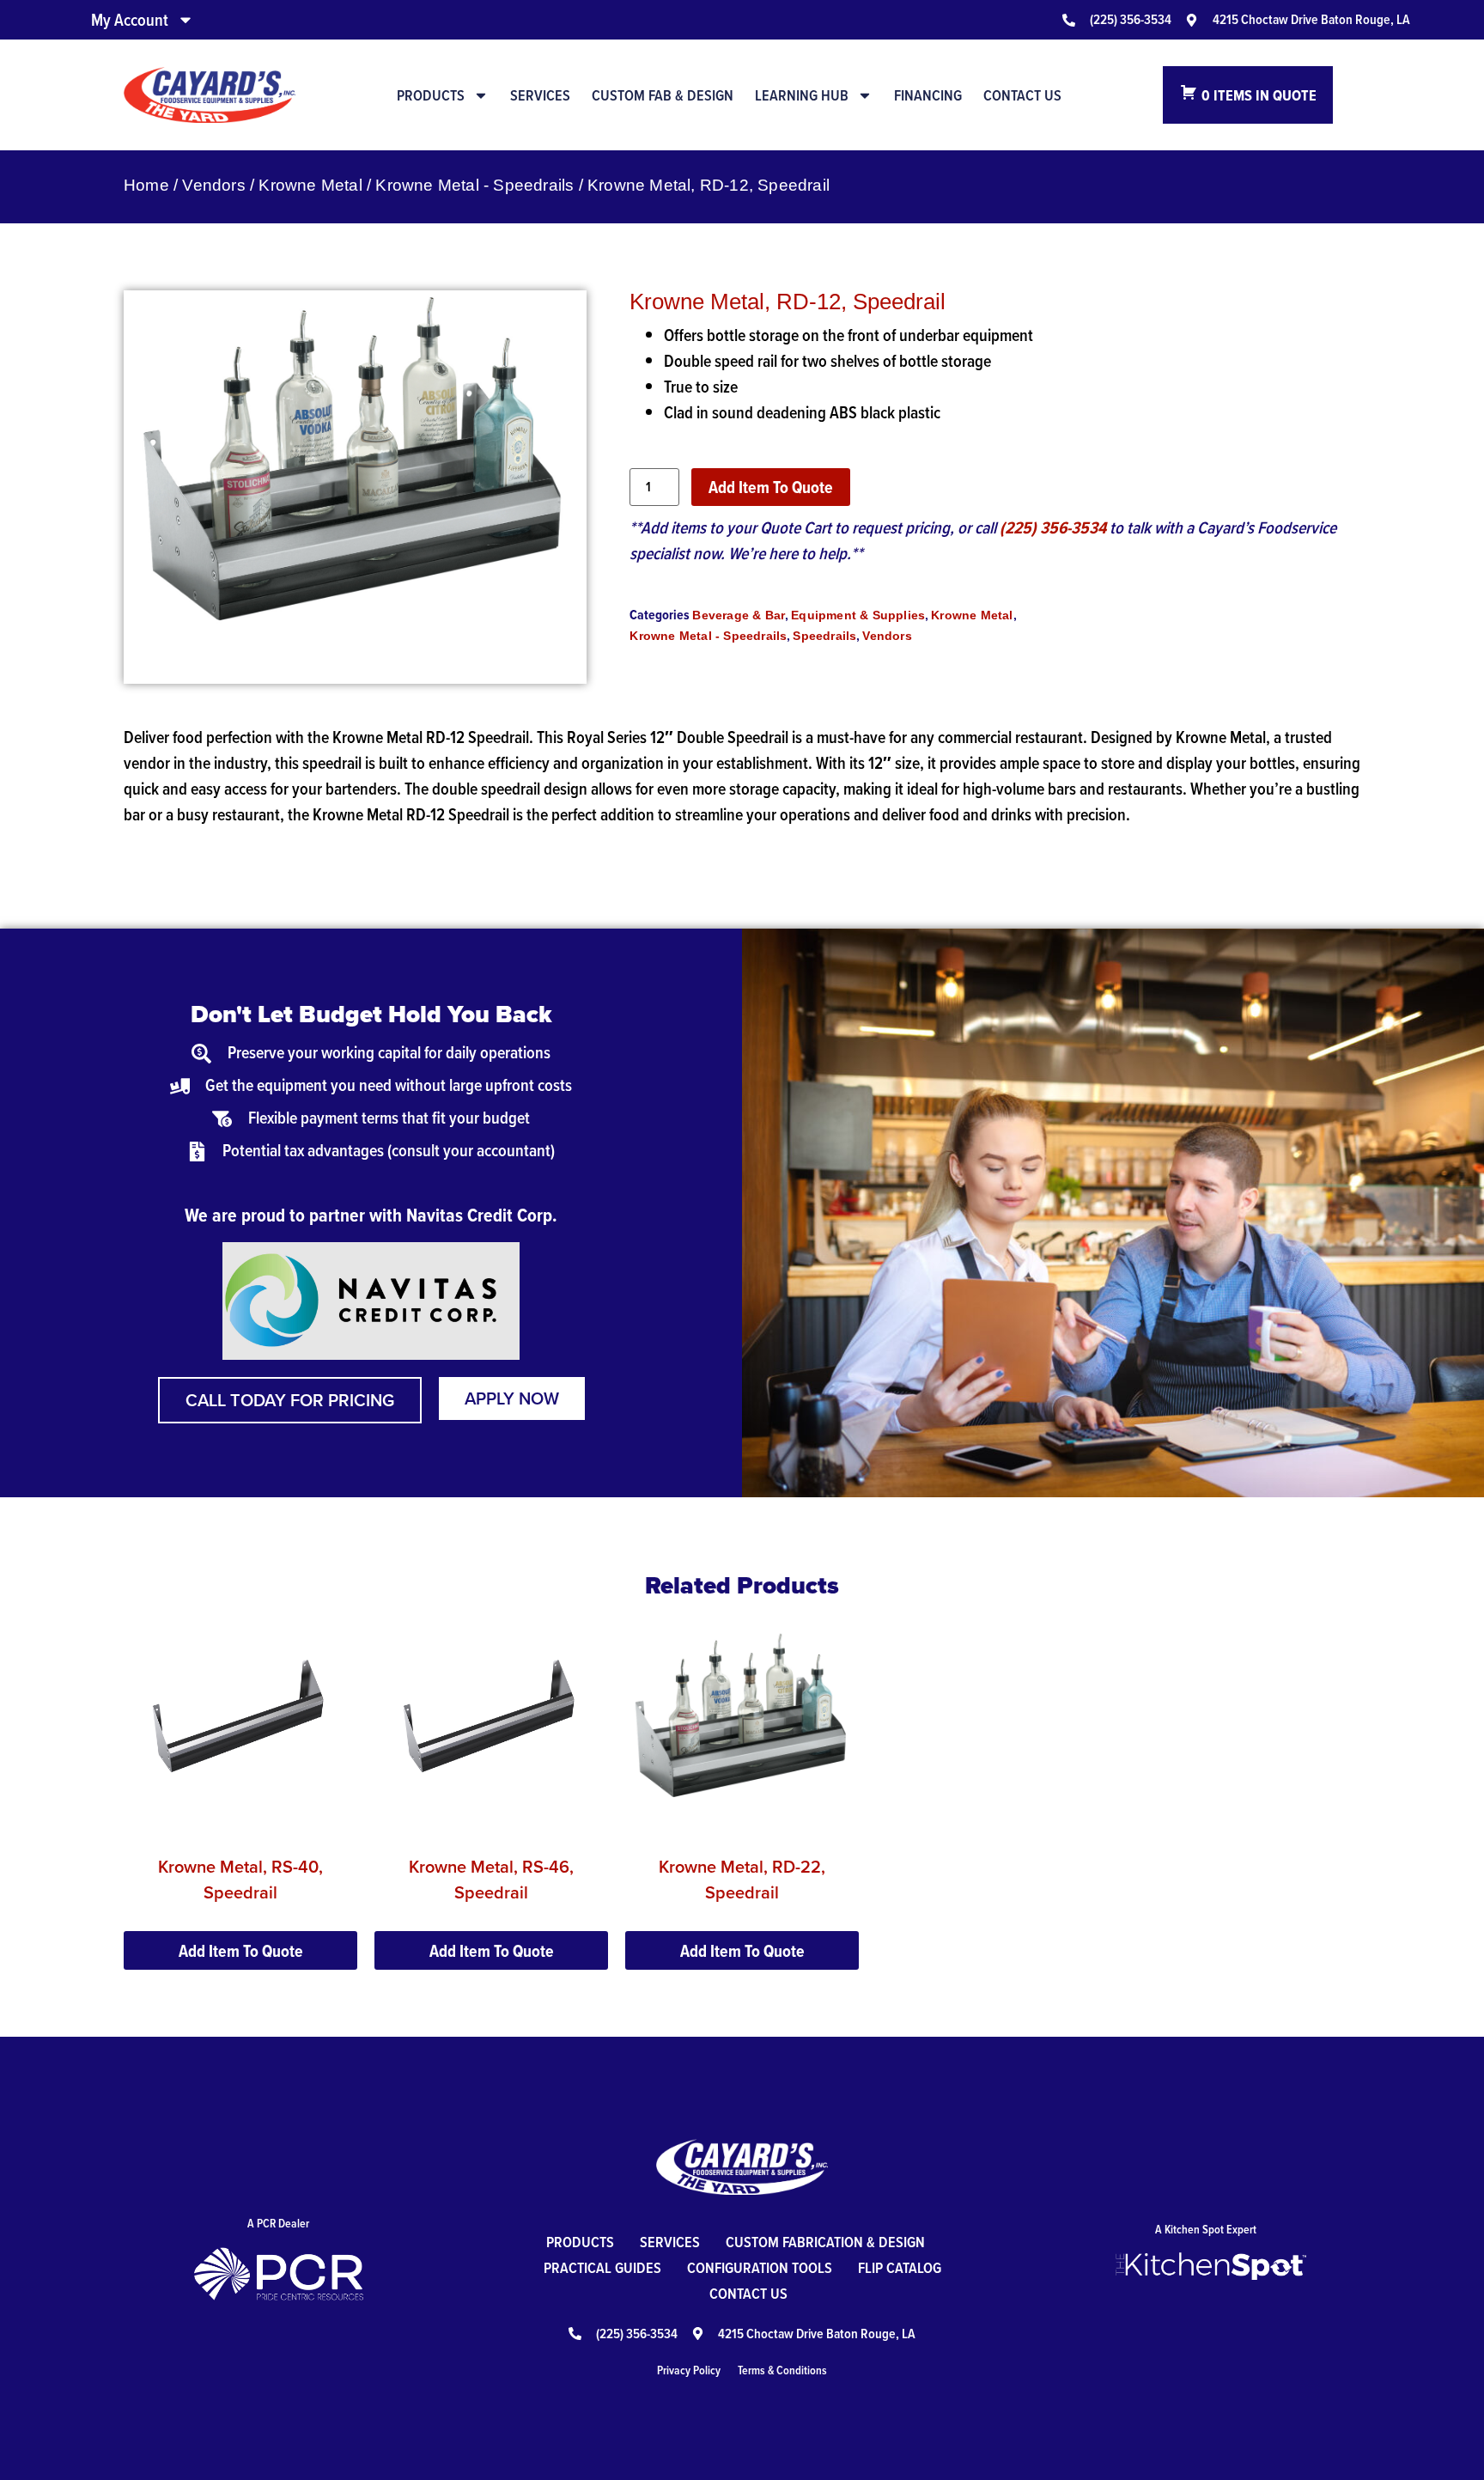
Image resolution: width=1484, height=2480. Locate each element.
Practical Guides (602, 2267)
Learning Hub (802, 95)
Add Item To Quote (771, 487)
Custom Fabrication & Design (825, 2242)
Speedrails (824, 636)
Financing (928, 95)
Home (146, 185)
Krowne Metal (310, 185)
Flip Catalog (900, 2267)
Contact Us (1022, 95)
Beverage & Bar (739, 615)
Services (540, 95)
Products (431, 95)
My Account (130, 20)
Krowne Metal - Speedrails (474, 185)
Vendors (213, 185)
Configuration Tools (760, 2267)
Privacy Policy (689, 2370)
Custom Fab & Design (663, 95)
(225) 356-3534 (1053, 527)
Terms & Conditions (782, 2370)
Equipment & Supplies (858, 615)
